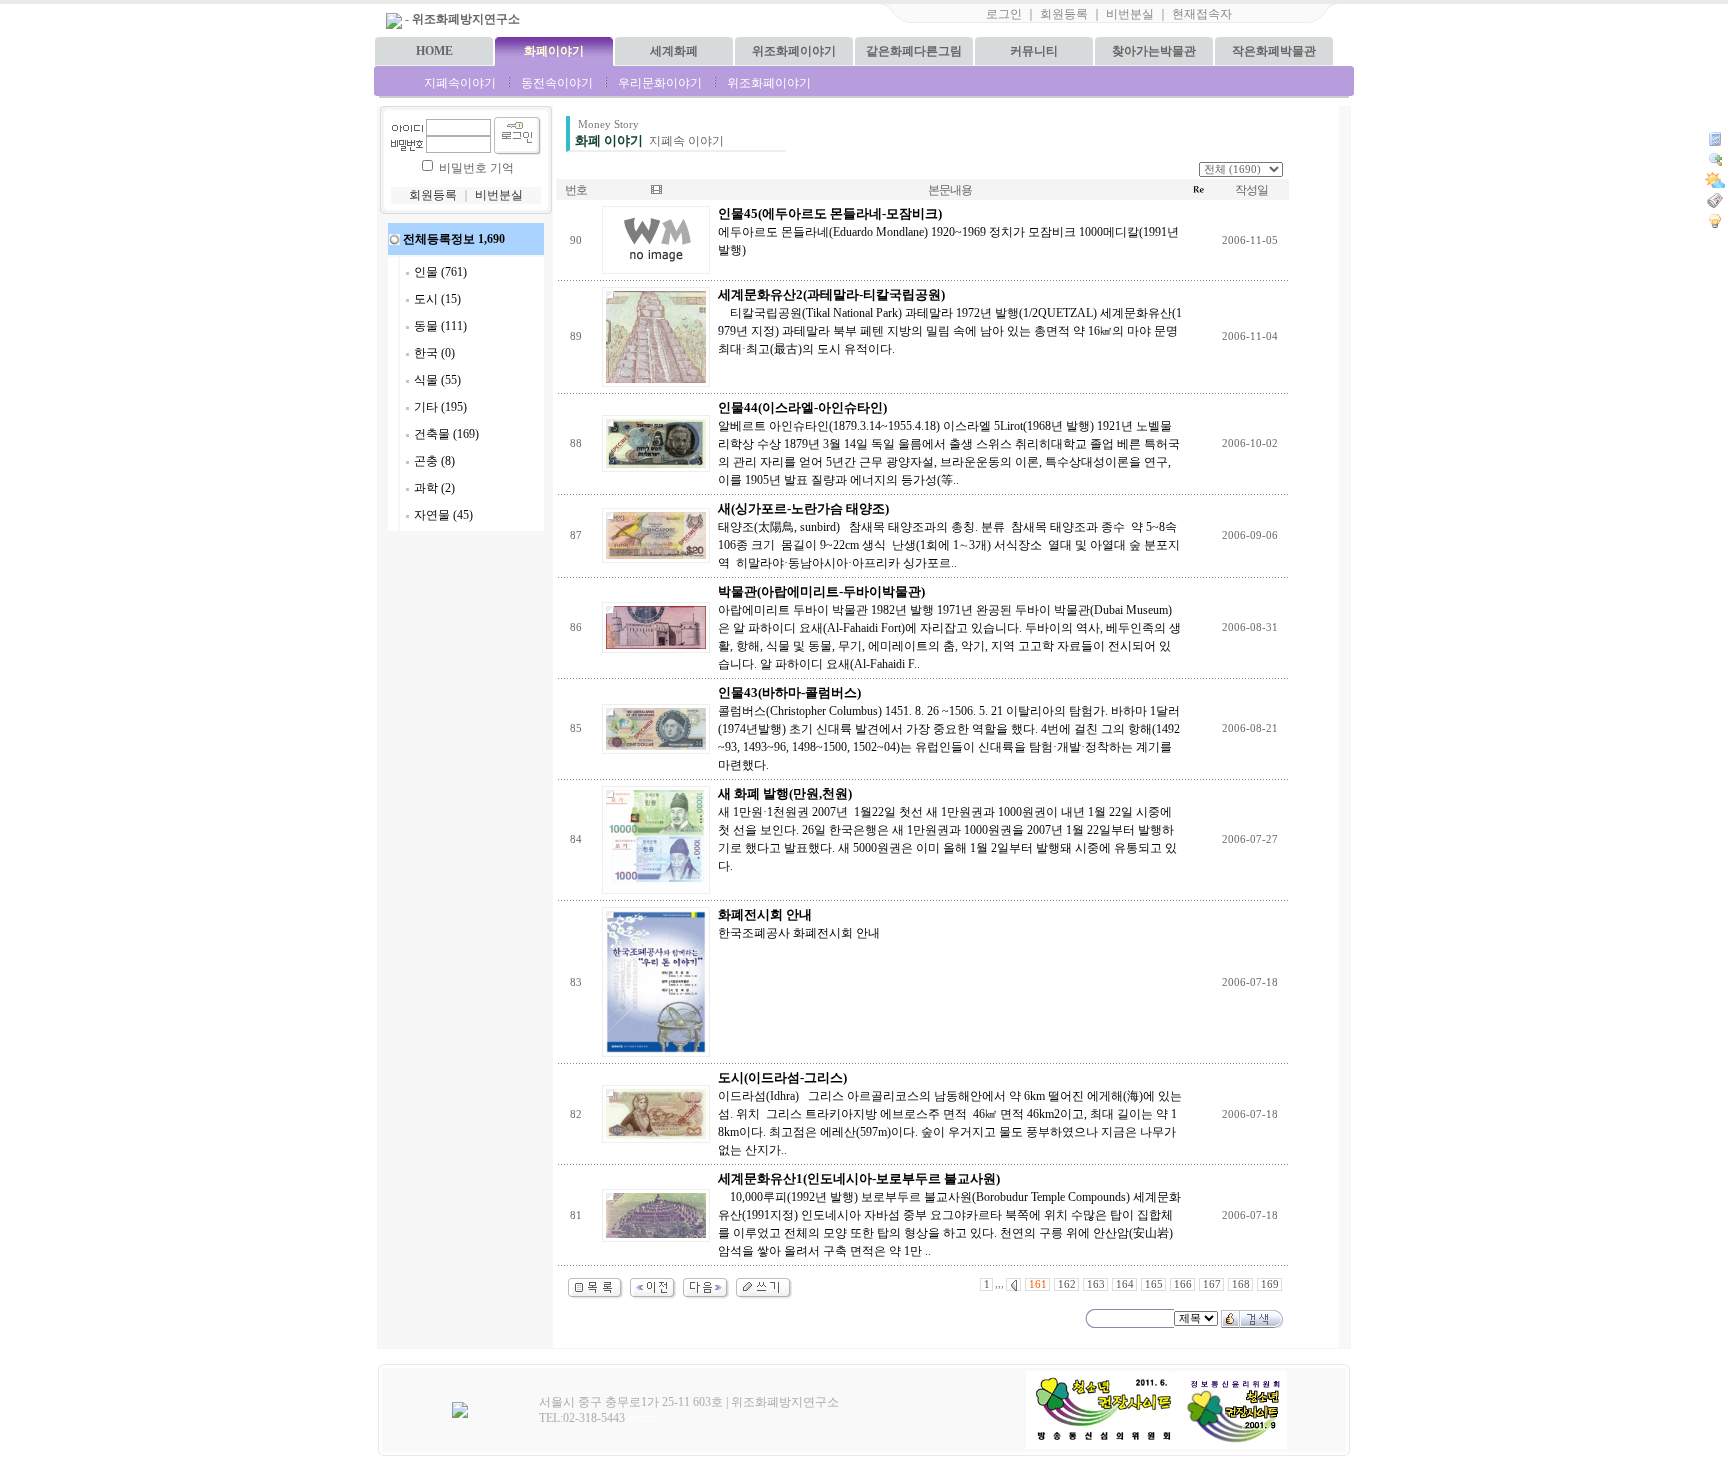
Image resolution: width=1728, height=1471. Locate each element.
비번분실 (1130, 14)
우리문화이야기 (660, 83)
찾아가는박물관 (1154, 51)
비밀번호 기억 (476, 168)
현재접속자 (1202, 14)
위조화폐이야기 (794, 51)
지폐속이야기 (460, 83)
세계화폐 (674, 51)
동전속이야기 (557, 83)
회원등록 (1064, 14)
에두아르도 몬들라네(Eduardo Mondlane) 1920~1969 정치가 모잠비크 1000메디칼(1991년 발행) (948, 232)
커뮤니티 (1034, 51)
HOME (434, 51)
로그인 (1004, 14)
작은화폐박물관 (1274, 51)
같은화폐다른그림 (914, 51)
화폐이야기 (554, 51)
